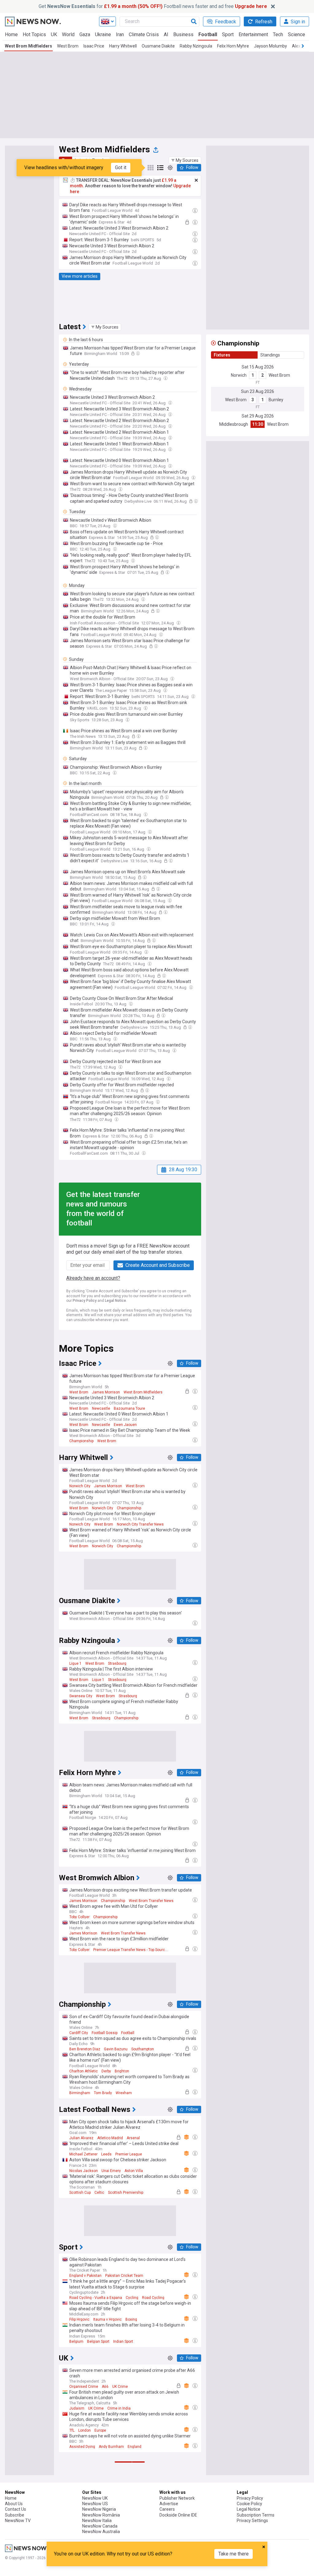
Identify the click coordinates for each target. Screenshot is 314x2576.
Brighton (122, 2071)
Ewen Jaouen (125, 1425)
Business (183, 34)
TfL (72, 2430)
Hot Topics (34, 34)
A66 (105, 2387)
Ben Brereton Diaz (85, 2049)
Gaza (85, 34)
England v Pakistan (85, 2276)
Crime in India (119, 2408)
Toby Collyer (79, 1917)
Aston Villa (134, 2171)
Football (208, 34)
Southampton (143, 2049)
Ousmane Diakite (158, 46)
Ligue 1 (75, 1663)
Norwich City (80, 1486)
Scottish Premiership (126, 2193)
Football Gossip (105, 2033)
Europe (100, 2430)
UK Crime (120, 2387)
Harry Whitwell (123, 46)
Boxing (131, 2319)
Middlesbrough (234, 424)
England (134, 2447)
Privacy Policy (85, 1301)
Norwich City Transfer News (140, 1524)
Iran (120, 34)
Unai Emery (111, 2171)
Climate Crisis (144, 34)
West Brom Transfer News (151, 1901)
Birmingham (80, 2093)
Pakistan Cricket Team (124, 2276)
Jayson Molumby (270, 46)
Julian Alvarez (81, 2138)
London (84, 2430)
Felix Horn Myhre (233, 46)
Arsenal (133, 2138)
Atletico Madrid (110, 2138)
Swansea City (81, 1696)
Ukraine (103, 34)
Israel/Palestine (99, 2530)
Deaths (127, 2574)
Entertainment (253, 34)
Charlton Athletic (84, 2071)
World (68, 34)
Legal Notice (115, 1301)
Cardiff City (79, 2033)
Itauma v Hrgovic (107, 2319)
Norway (111, 2574)
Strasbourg (117, 1663)
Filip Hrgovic (79, 2319)
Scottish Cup (80, 2193)
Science (297, 34)
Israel (121, 2530)
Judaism (77, 2408)
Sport (228, 34)
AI (166, 34)
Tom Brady (103, 2093)
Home (11, 34)
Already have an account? (93, 1278)
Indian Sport (123, 2342)
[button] (185, 160)
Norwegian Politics (85, 2574)
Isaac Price (94, 46)
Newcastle (101, 1408)
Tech (278, 34)
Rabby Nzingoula (196, 46)
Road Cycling (153, 2298)
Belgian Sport (98, 2342)
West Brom (68, 46)
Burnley (276, 400)
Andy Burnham (111, 2447)
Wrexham (124, 2093)
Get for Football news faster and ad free (153, 6)
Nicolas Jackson (84, 2171)
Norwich (239, 375)
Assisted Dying (82, 2447)
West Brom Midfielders (29, 46)
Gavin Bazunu (116, 2049)
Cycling (132, 2298)
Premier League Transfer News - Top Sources (131, 1950)
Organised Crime (84, 2387)
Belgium (76, 2342)
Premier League (129, 2154)
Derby (106, 2071)
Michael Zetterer (83, 2154)
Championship (81, 1441)
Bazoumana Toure (129, 1408)
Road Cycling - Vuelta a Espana (96, 2298)
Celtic (99, 2193)
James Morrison (106, 1392)
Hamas (75, 2530)
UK (54, 34)
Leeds (106, 2154)
